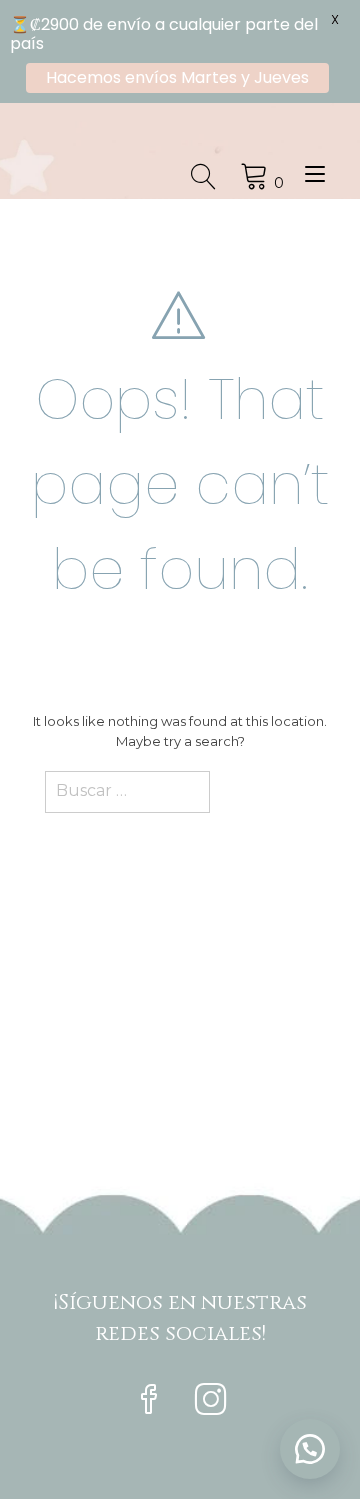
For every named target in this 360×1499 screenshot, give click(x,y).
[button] (310, 1449)
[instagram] (211, 1401)
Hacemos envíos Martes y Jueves (177, 77)
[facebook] (149, 1401)
